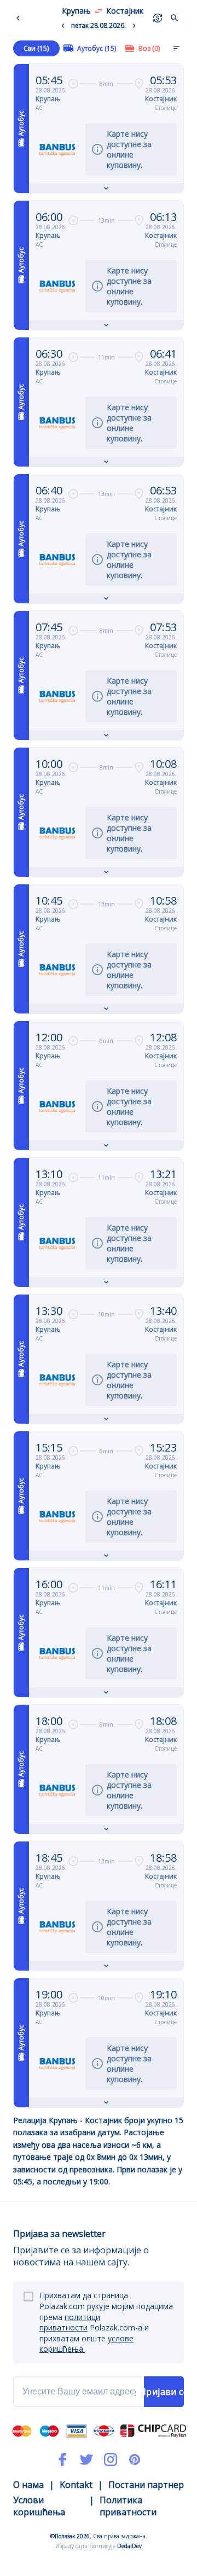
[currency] (158, 18)
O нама (28, 2485)
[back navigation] (20, 18)
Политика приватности (128, 2506)
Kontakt (76, 2485)
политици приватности (70, 2323)
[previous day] (63, 26)
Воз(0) (149, 48)
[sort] (176, 48)
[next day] (134, 26)
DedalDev (129, 2546)
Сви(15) (36, 48)
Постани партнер (146, 2485)
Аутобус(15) (97, 48)
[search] (175, 18)
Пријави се (164, 2392)
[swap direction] (99, 11)
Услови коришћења (39, 2506)
